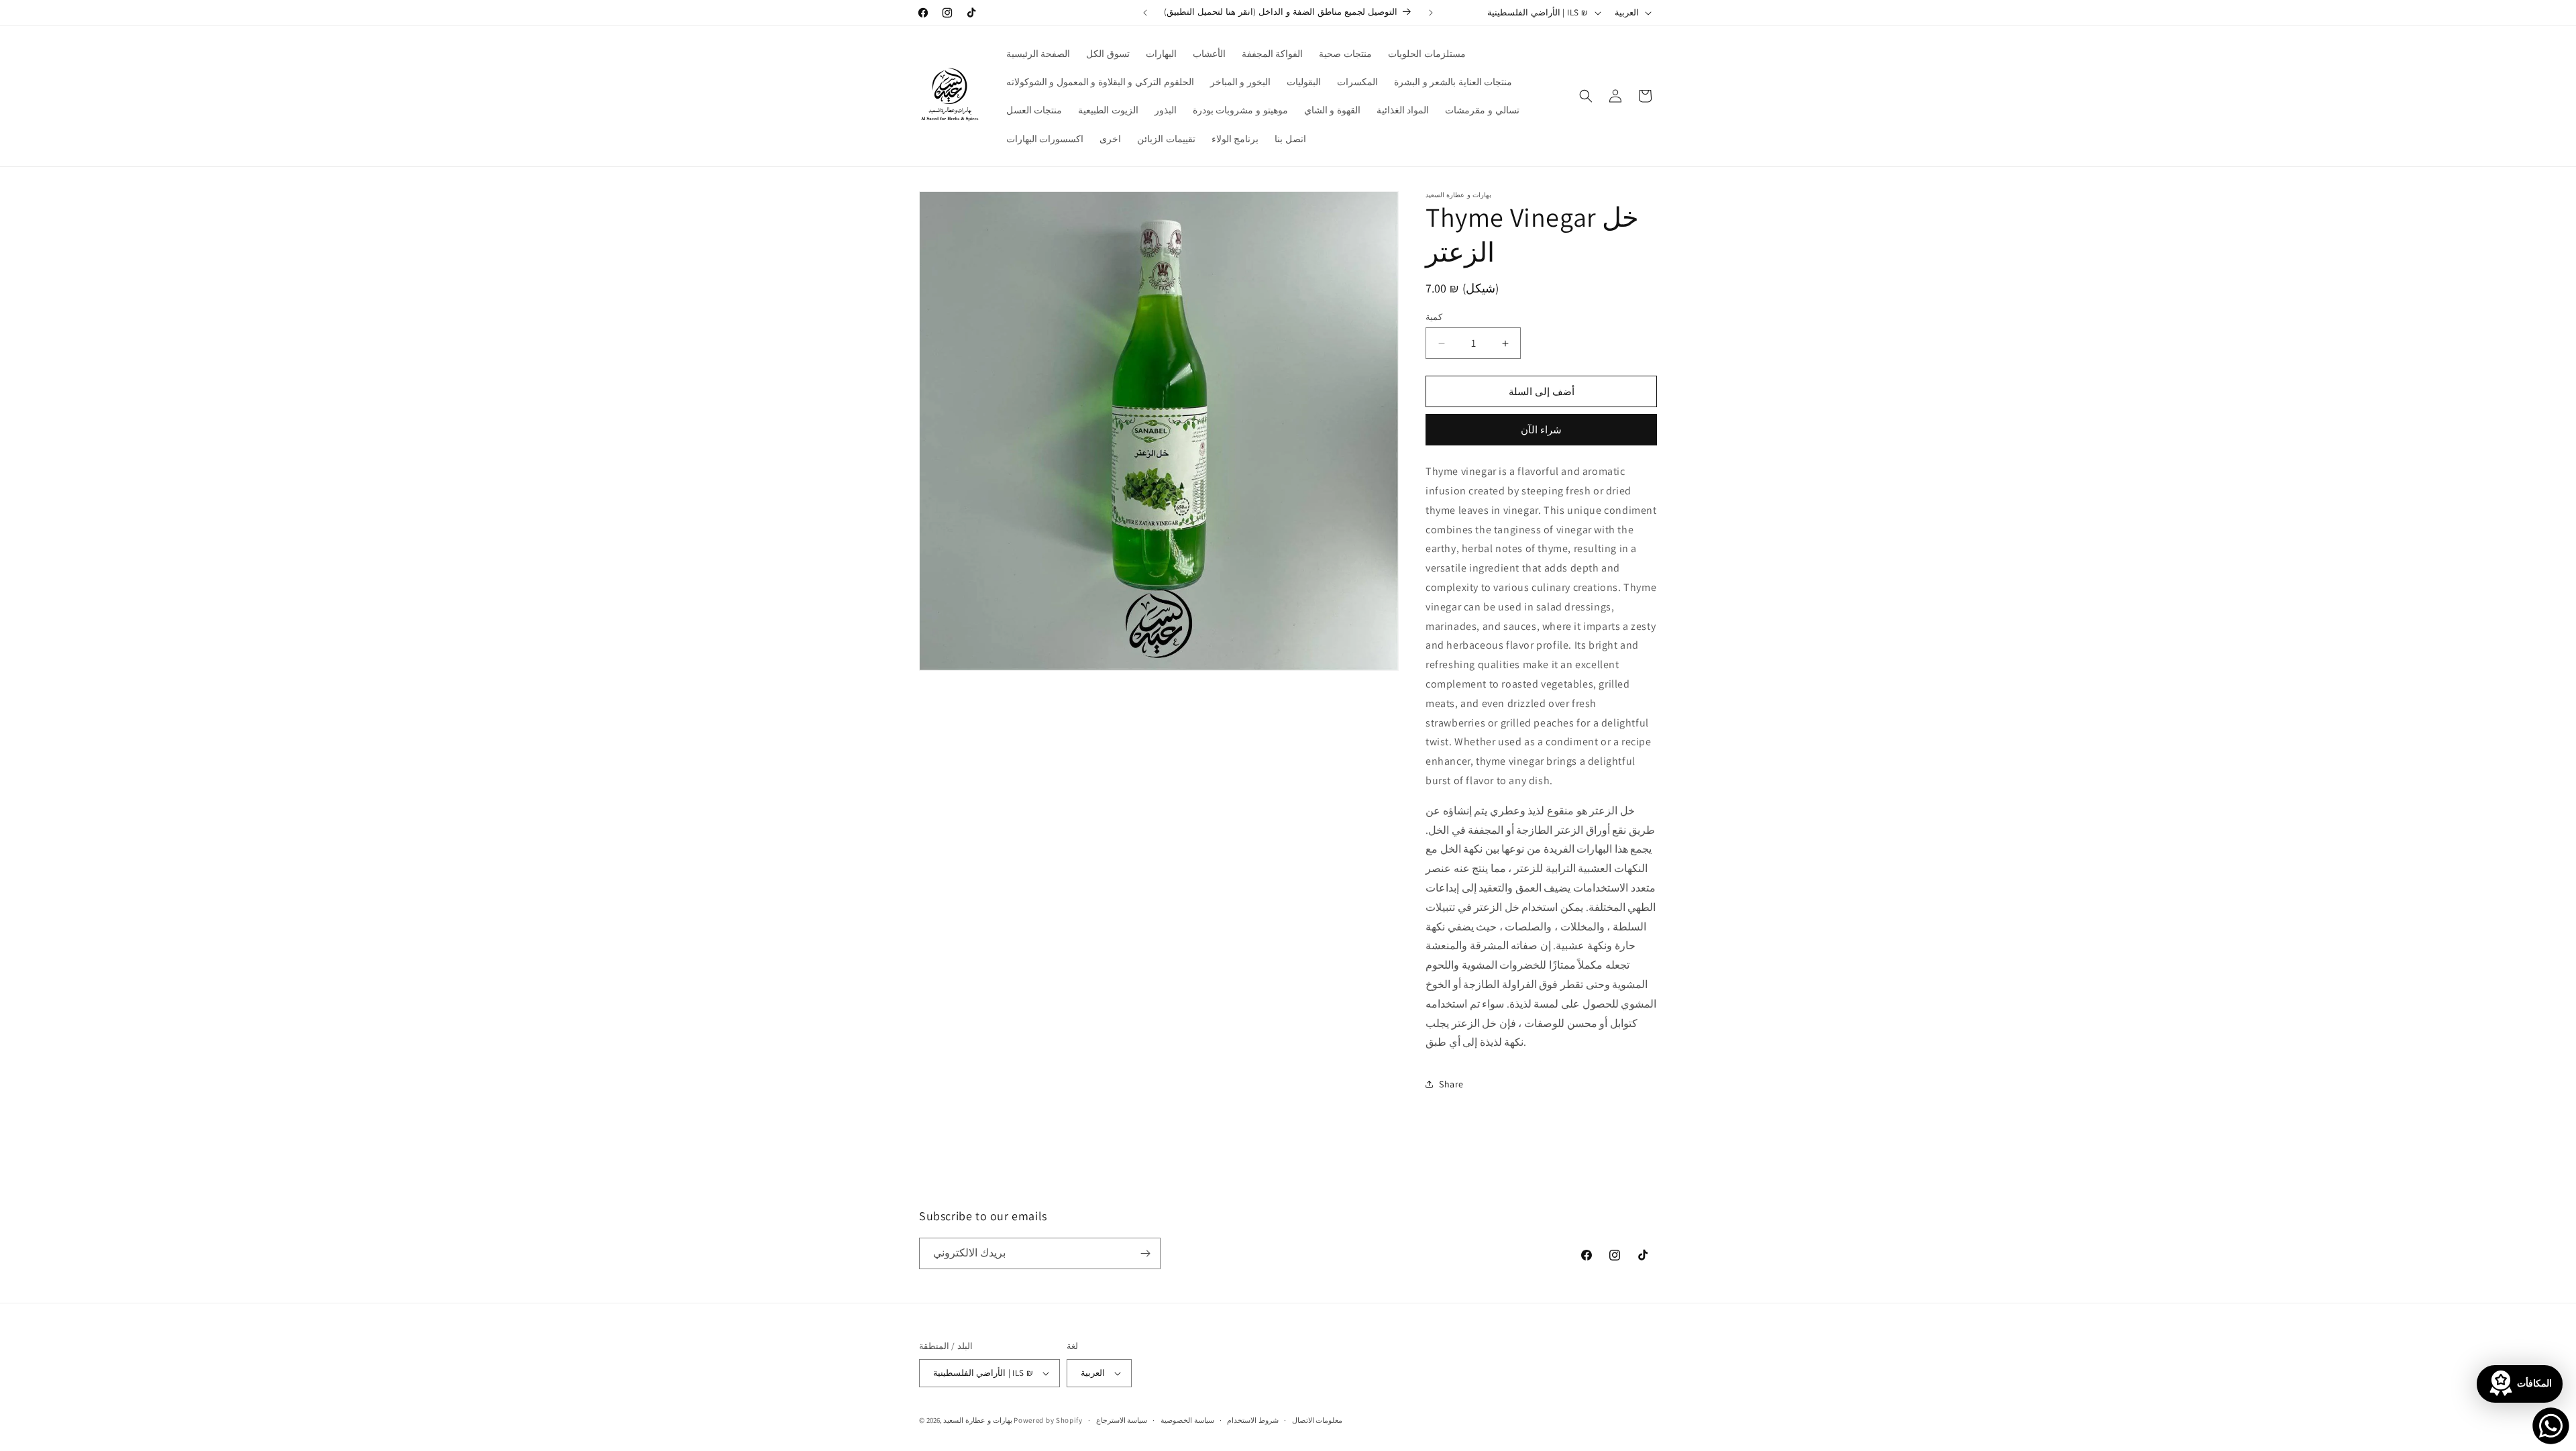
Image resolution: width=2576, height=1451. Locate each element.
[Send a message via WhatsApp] (2551, 1426)
